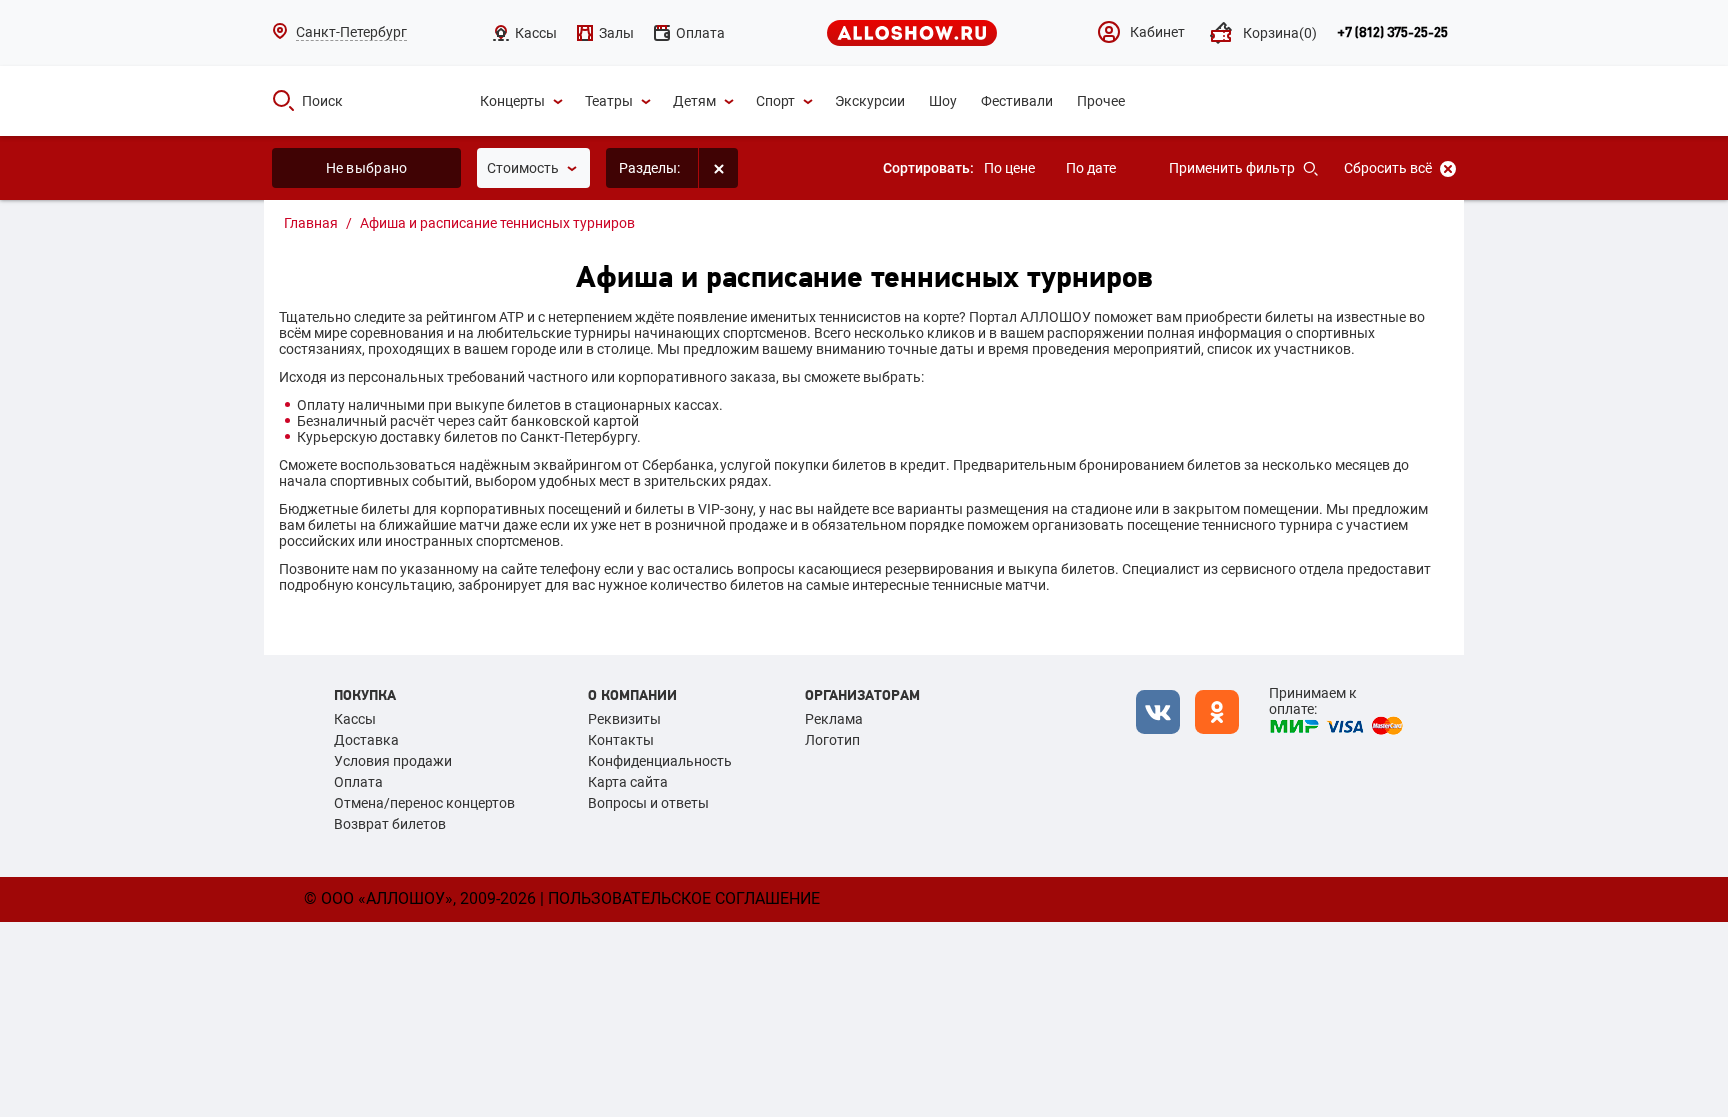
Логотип (832, 740)
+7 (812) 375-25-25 (1392, 33)
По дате (1091, 168)
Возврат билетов (390, 824)
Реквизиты (624, 719)
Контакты (621, 740)
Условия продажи (393, 761)
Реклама (834, 719)
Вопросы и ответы (648, 803)
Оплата (358, 782)
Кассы (355, 719)
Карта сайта (628, 782)
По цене (1009, 168)
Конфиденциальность (660, 761)
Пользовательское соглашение (684, 898)
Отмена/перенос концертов (424, 803)
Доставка (366, 740)
